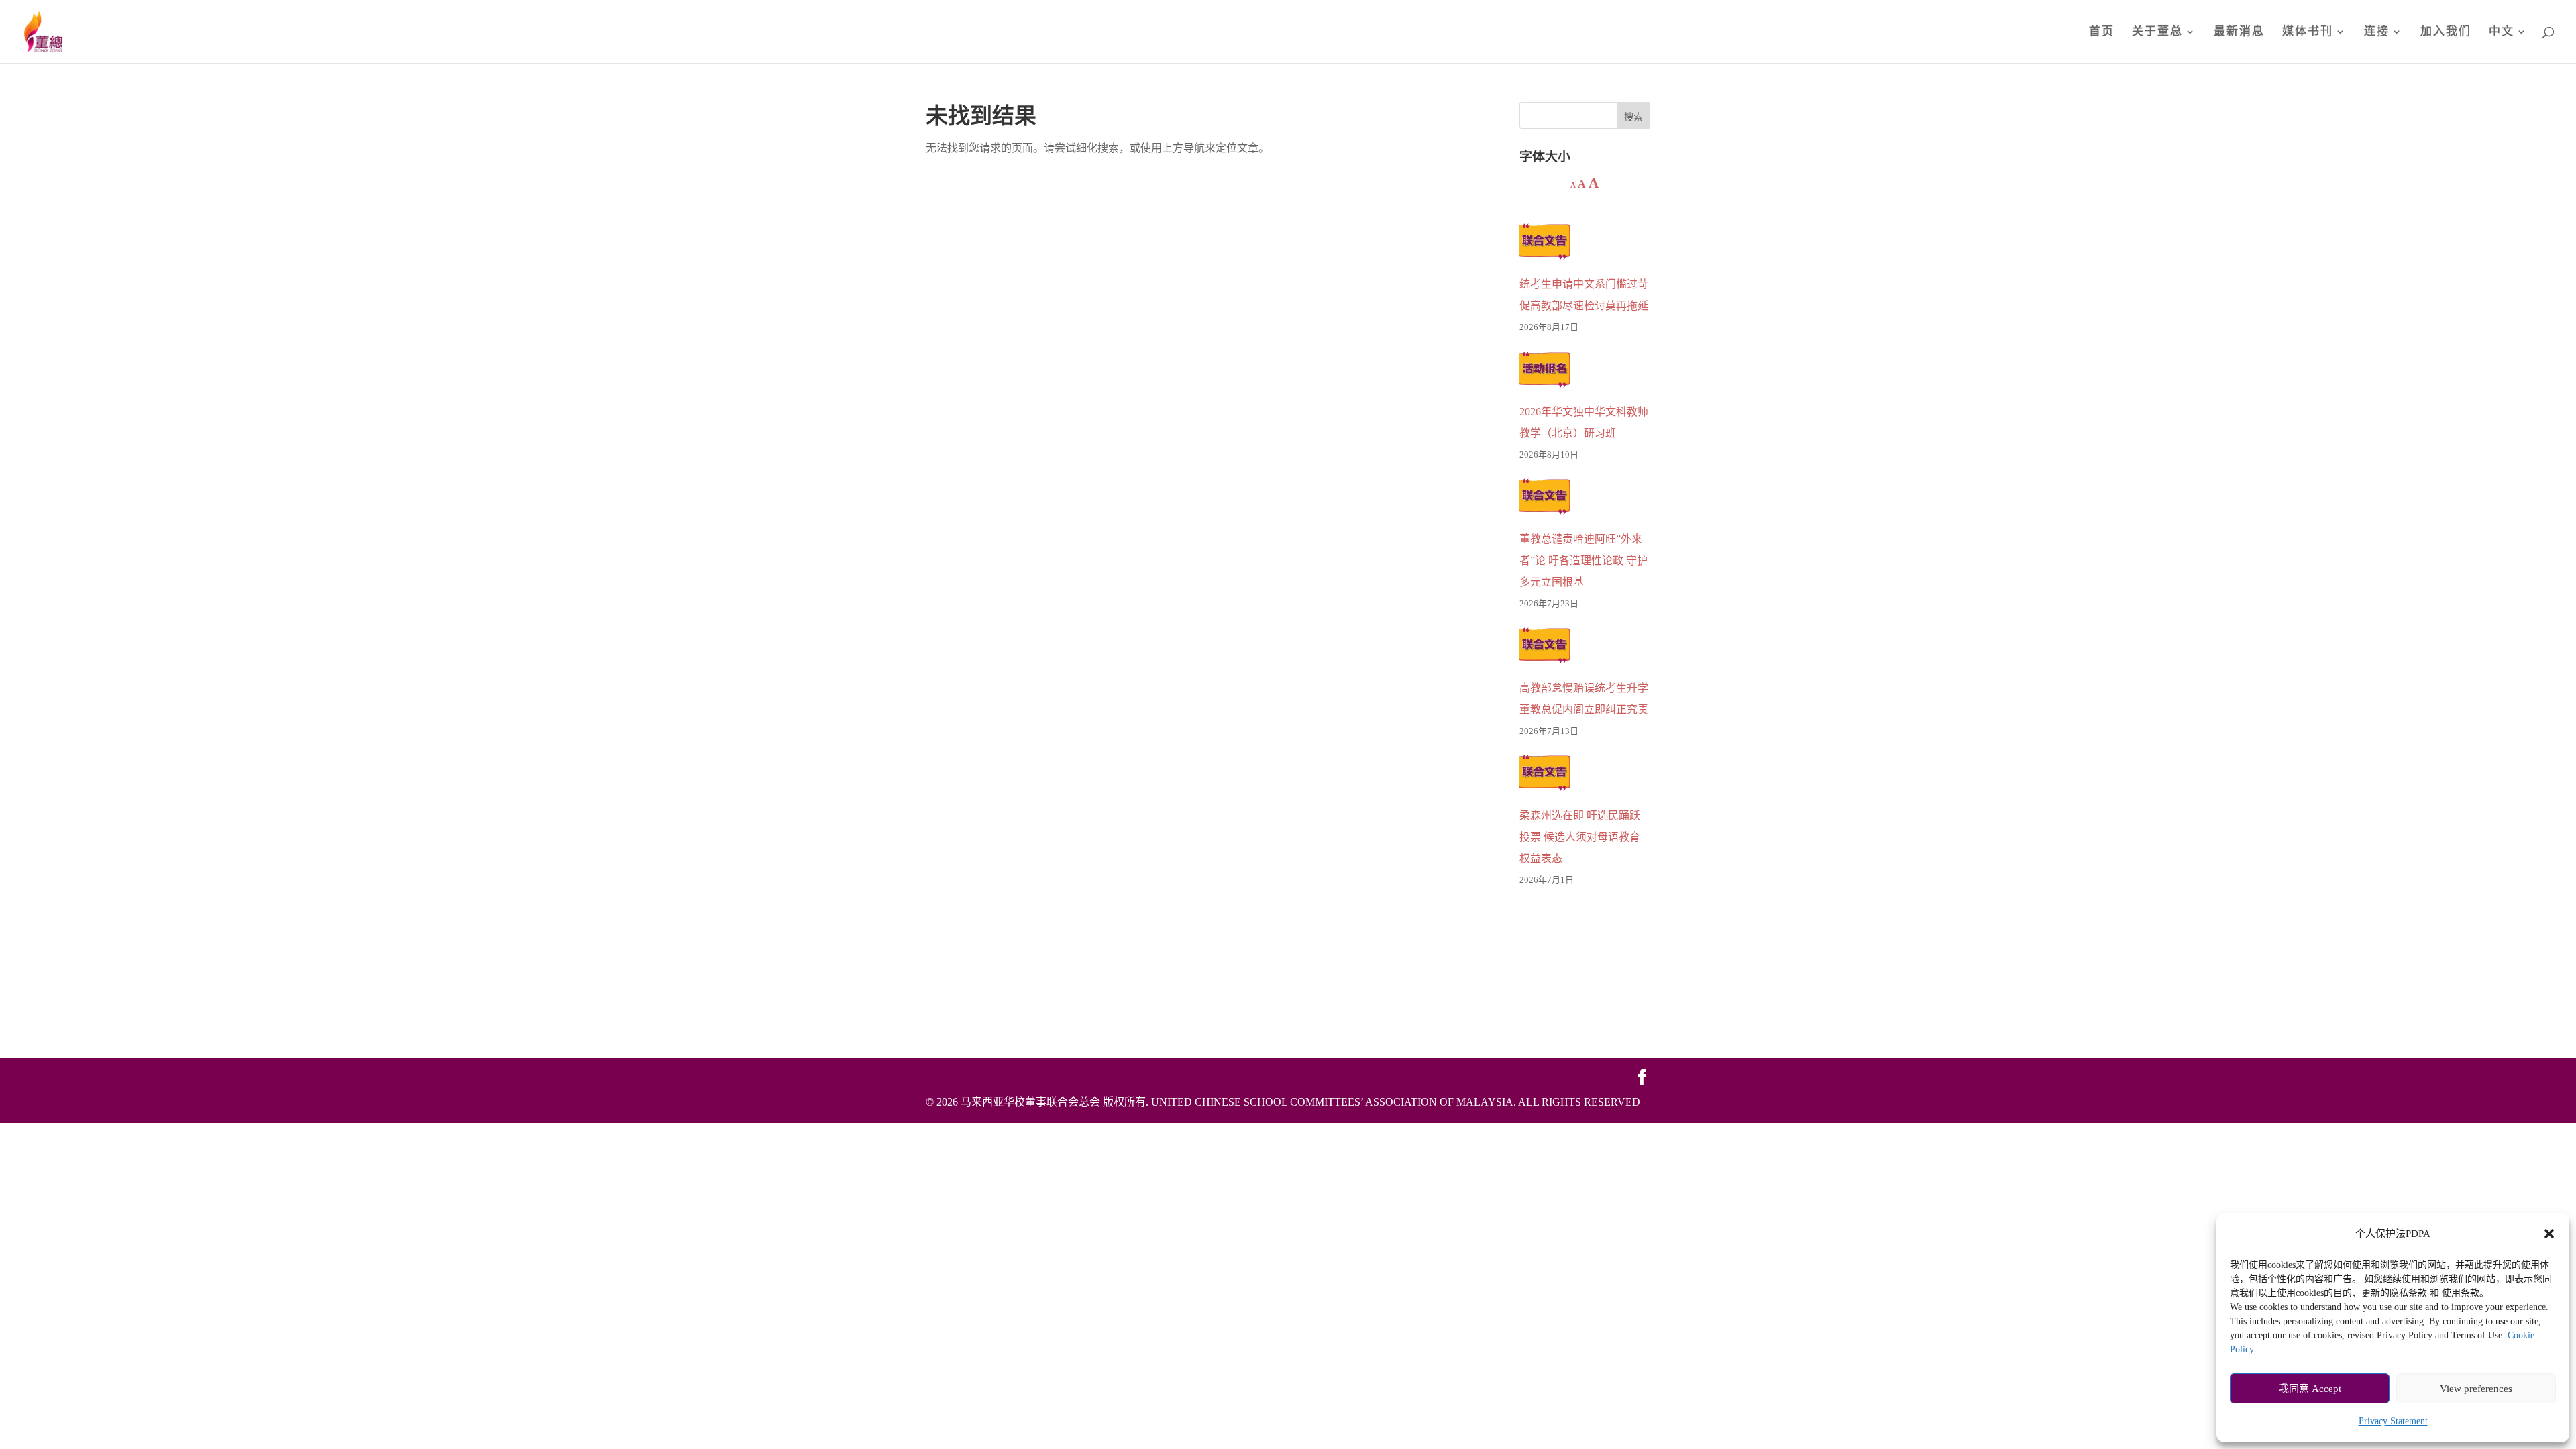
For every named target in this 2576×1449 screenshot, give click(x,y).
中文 (2502, 32)
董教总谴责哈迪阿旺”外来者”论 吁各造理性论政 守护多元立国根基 (1584, 560)
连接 (2377, 32)
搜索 (1633, 117)
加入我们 (2446, 32)
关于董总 (2157, 32)
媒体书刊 (2308, 32)
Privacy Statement (2393, 1421)
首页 (2102, 32)
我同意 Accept (2310, 1389)
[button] (2549, 1234)
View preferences (2476, 1389)
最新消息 (2239, 32)
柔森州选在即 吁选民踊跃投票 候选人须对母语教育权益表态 (1580, 837)
